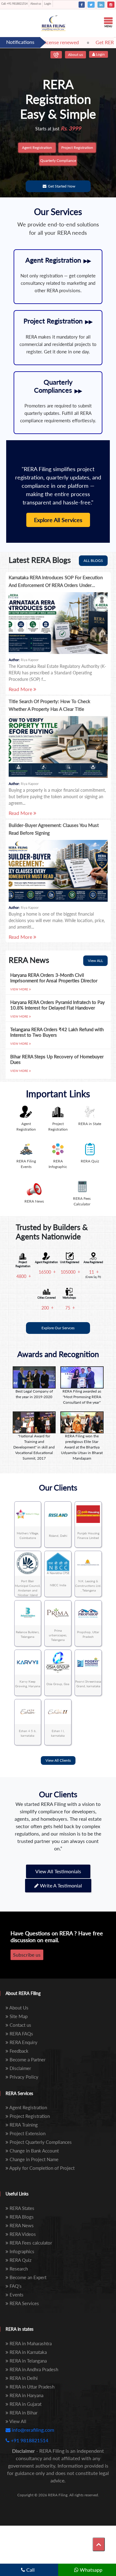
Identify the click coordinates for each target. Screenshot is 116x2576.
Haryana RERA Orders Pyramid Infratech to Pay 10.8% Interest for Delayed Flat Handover (58, 1005)
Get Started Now (62, 186)
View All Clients (58, 1760)
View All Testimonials (58, 1871)
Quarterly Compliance (58, 160)
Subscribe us (27, 1955)
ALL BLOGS (93, 561)
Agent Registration (37, 148)
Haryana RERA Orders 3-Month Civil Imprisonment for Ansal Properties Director (54, 978)
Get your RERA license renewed (45, 42)
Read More (21, 689)
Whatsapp (90, 2570)
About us (36, 4)
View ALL (95, 961)
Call (30, 2570)
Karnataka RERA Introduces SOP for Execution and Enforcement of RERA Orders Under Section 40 (56, 585)
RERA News (34, 1201)
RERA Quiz (90, 1161)
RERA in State (90, 1124)
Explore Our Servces (58, 1328)
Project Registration (77, 148)
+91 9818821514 (14, 4)
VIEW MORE (20, 989)
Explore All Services (58, 520)
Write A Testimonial (60, 1885)
